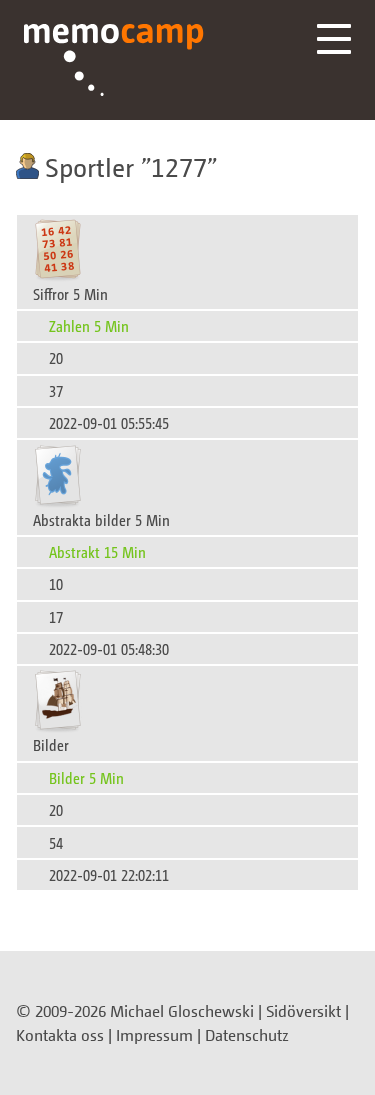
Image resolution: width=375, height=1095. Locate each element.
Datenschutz (247, 1035)
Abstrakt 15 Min (97, 551)
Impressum (154, 1035)
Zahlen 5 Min (89, 325)
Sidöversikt (303, 1011)
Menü (334, 39)
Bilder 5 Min (86, 777)
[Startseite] (114, 60)
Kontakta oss (60, 1035)
